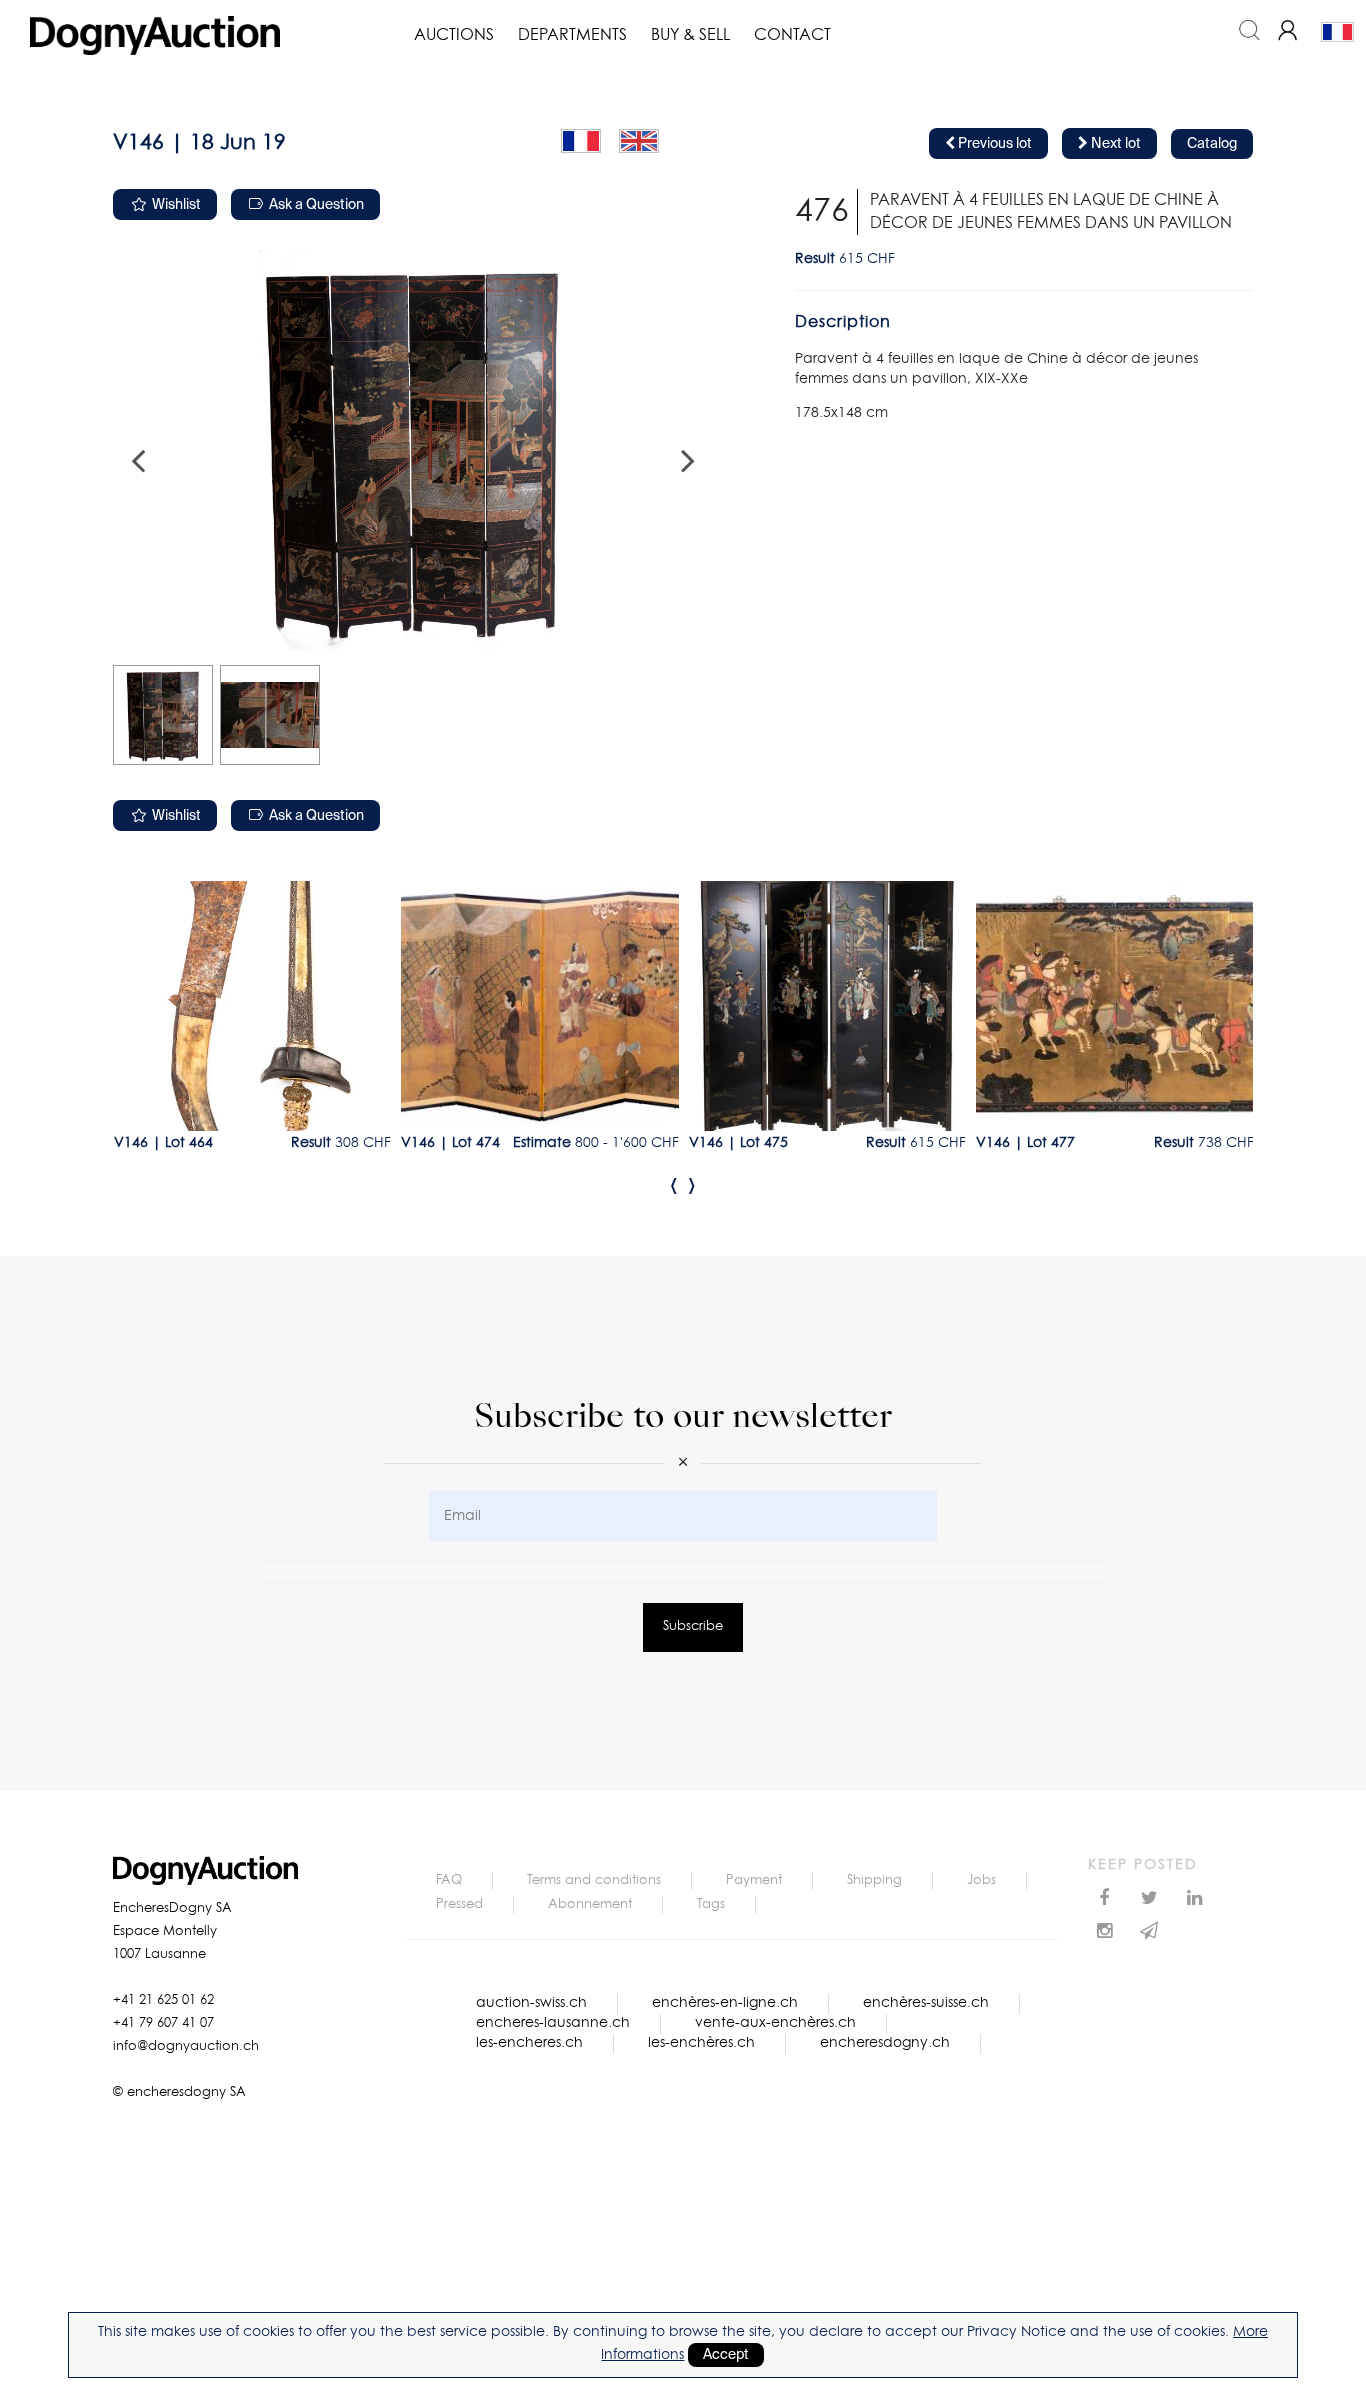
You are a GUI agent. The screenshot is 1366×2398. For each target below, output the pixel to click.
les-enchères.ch (701, 2043)
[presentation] (674, 1185)
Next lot (1114, 144)
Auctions (454, 35)
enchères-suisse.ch (926, 2003)
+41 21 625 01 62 (163, 2000)
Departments (572, 35)
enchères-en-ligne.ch (725, 2003)
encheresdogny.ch (885, 2043)
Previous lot (993, 144)
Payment (754, 1880)
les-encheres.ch (529, 2043)
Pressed (459, 1904)
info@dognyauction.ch (186, 2046)
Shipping (874, 1880)
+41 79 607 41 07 (163, 2023)
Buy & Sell (690, 35)
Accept (726, 2355)
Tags (711, 1904)
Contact (792, 35)
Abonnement (590, 1904)
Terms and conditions (594, 1880)
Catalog (1212, 144)
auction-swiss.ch (531, 2003)
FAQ (449, 1880)
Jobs (981, 1880)
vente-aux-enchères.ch (775, 2023)
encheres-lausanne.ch (553, 2023)
